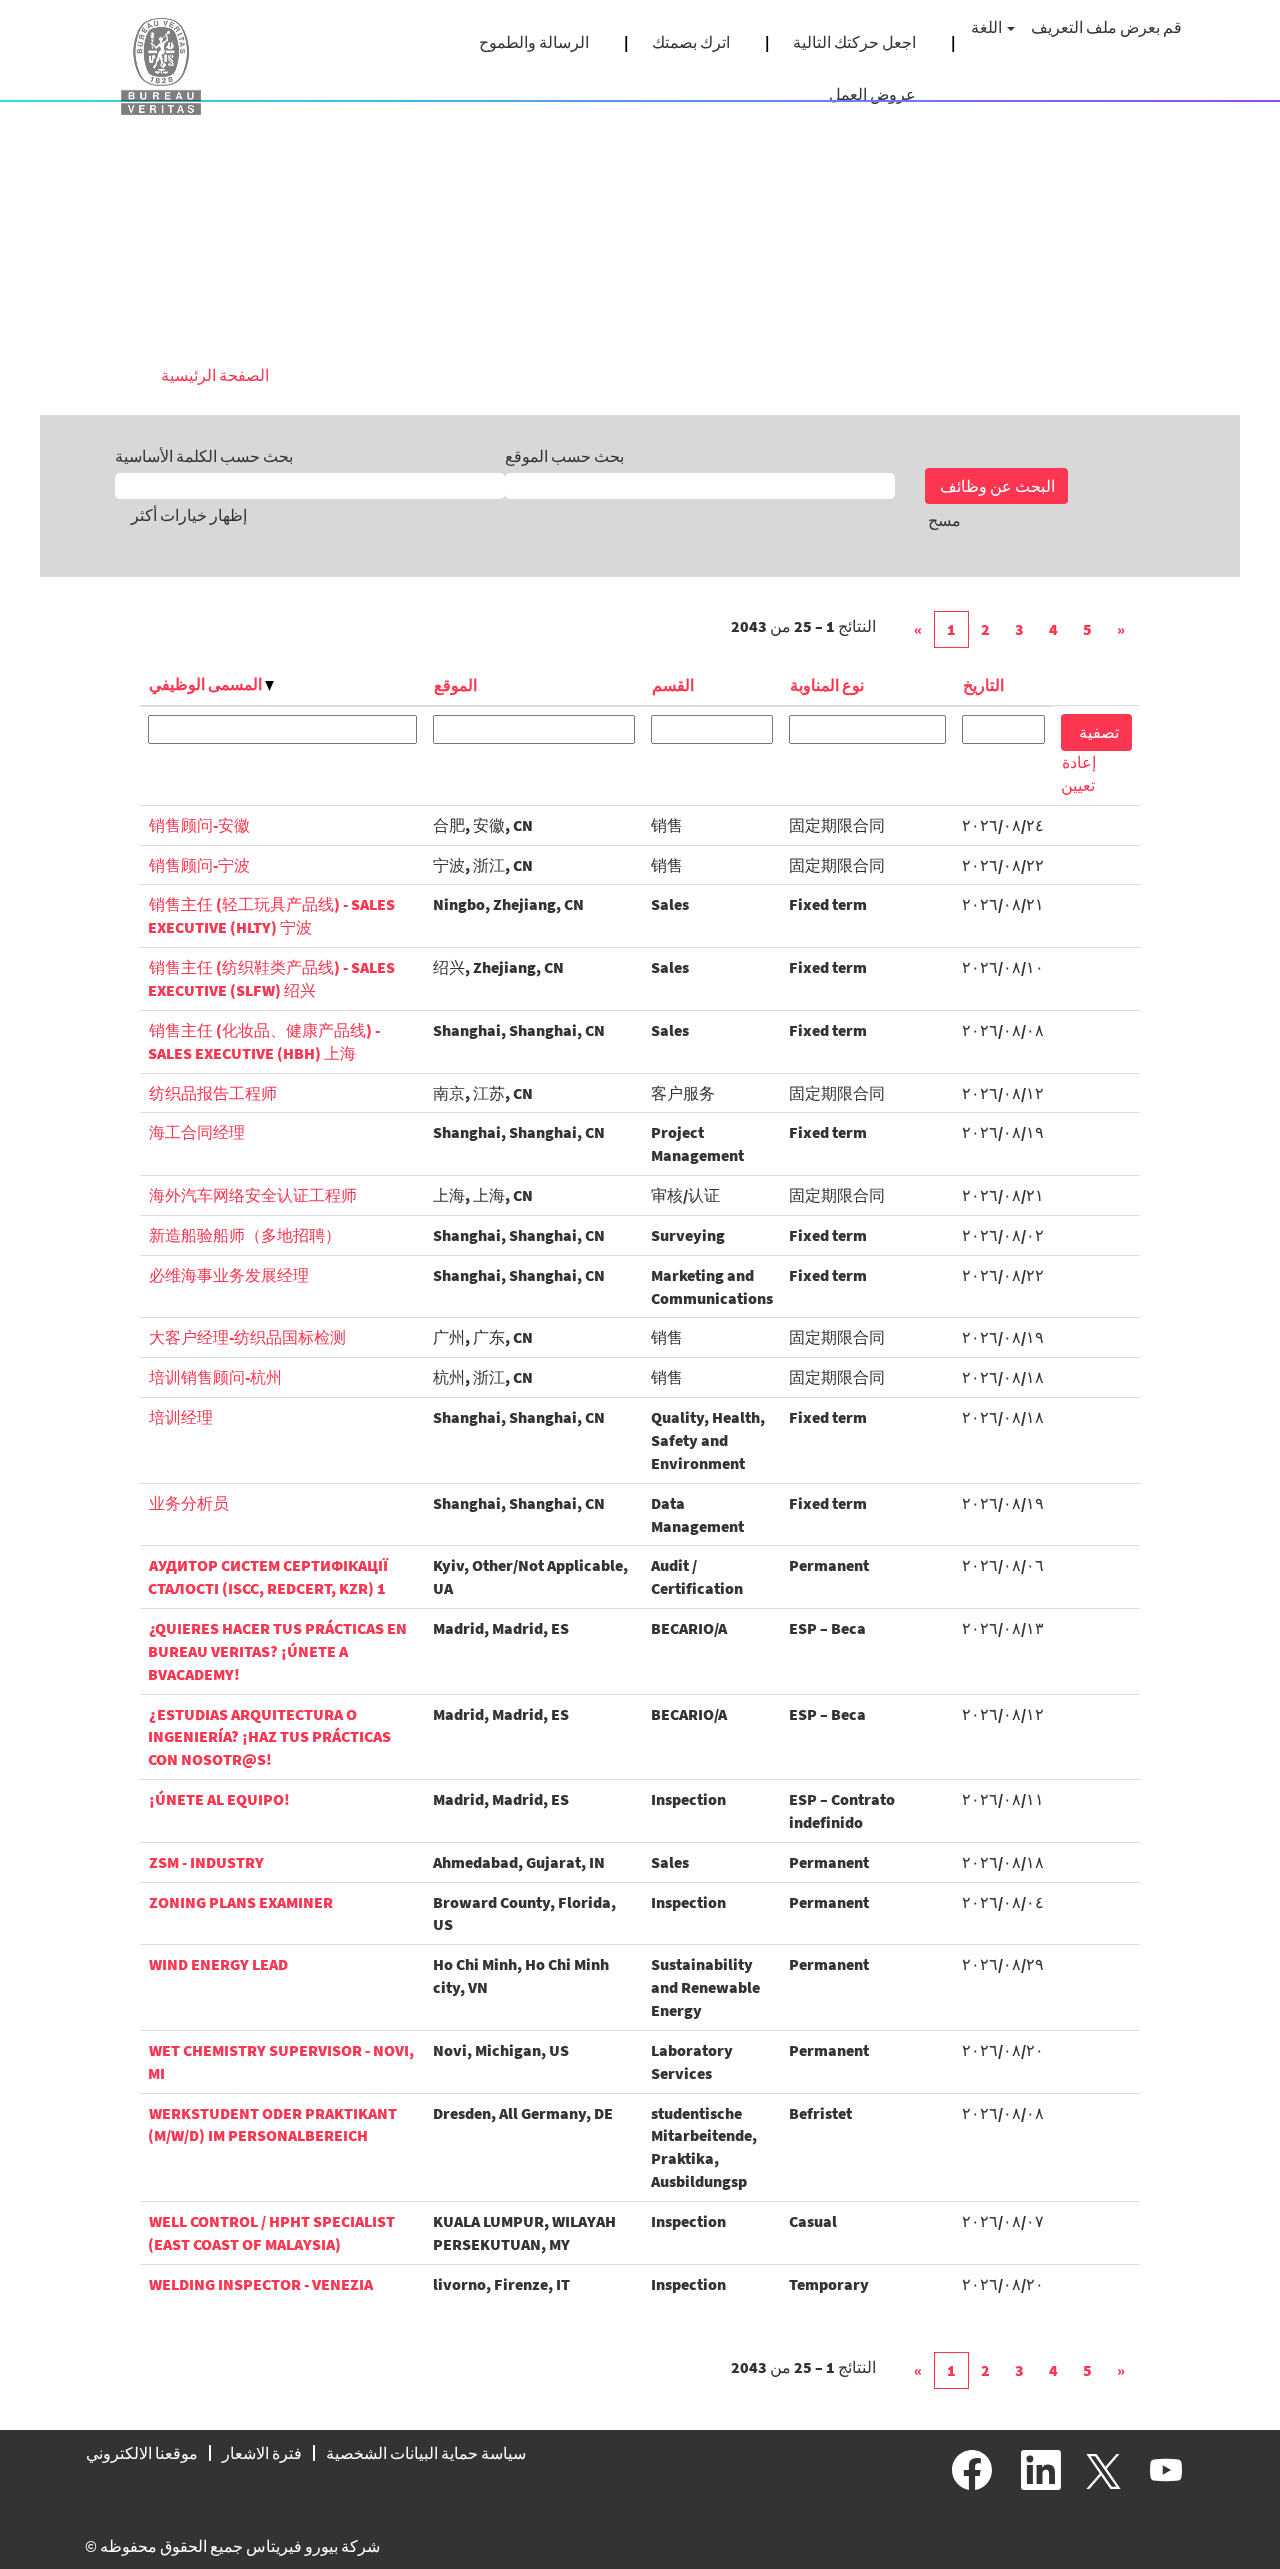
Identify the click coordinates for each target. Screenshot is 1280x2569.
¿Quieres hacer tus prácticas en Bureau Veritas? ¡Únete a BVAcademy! (277, 1651)
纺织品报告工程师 (213, 1093)
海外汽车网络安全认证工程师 (253, 1195)
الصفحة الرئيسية (215, 375)
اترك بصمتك (691, 42)
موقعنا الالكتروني (142, 2453)
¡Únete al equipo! (219, 1799)
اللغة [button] (988, 27)
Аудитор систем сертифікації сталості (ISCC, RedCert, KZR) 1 (268, 1576)
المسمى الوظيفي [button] (207, 684)
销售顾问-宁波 (199, 865)
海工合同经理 (197, 1132)
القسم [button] (673, 685)
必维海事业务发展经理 (229, 1275)
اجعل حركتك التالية (854, 42)
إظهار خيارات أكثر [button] (189, 515)
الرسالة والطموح (534, 42)
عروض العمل (872, 94)
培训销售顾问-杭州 (215, 1377)
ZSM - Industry (206, 1862)
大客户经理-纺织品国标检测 (247, 1337)
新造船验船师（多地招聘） (245, 1235)
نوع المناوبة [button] (827, 685)
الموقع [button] (455, 685)
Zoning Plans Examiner (241, 1902)
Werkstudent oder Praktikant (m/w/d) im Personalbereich (272, 2124)
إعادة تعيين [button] (1078, 773)
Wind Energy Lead (218, 1964)
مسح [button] (944, 520)
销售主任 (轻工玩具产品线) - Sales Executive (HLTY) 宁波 (271, 915)
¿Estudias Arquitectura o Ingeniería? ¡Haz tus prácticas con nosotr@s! (269, 1737)
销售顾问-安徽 (199, 825)
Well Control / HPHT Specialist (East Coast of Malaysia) (271, 2232)
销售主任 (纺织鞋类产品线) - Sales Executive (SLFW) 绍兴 (271, 978)
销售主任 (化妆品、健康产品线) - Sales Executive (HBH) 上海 (264, 1041)
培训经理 (181, 1417)
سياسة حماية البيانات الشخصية (426, 2453)
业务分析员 (189, 1503)
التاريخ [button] (983, 685)
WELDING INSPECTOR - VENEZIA (261, 2284)
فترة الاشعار (262, 2453)
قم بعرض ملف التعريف (1106, 27)
